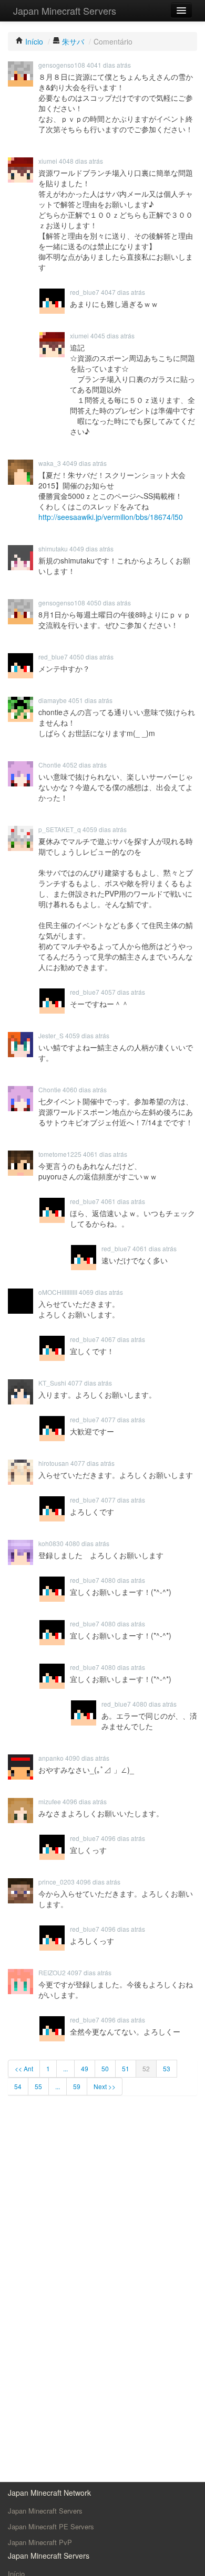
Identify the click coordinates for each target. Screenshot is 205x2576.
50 (105, 2068)
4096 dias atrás (85, 1801)
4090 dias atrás (87, 1758)
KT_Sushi (52, 1383)
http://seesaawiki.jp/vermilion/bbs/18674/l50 (111, 517)
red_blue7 (85, 292)
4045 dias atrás (112, 336)
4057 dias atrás (123, 992)
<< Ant (24, 2068)
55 (38, 2086)
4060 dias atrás (85, 1089)
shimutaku (53, 549)
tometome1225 (60, 1154)
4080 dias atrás (87, 1543)
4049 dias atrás (85, 463)
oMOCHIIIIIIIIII (58, 1292)
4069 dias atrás (101, 1292)
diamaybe (53, 700)
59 (77, 2086)
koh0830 (51, 1543)
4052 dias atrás (85, 765)
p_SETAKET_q (60, 829)
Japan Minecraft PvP (40, 2542)
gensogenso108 (62, 65)
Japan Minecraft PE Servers (51, 2526)
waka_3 (50, 463)
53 (167, 2068)
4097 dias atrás (89, 1972)
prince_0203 (57, 1882)
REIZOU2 (52, 1972)
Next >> (105, 2086)
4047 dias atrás (123, 292)
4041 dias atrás (109, 65)
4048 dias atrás (81, 161)
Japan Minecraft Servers (65, 10)
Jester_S (51, 1035)
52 (146, 2068)
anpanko (51, 1758)
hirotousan (54, 1463)
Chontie (50, 765)
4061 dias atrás (105, 1154)
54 (18, 2086)
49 (85, 2068)
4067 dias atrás (123, 1339)
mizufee (50, 1801)
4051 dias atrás (90, 700)
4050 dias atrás (109, 603)
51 (126, 2068)
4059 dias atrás (105, 829)
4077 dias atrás (90, 1383)
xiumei (48, 161)
